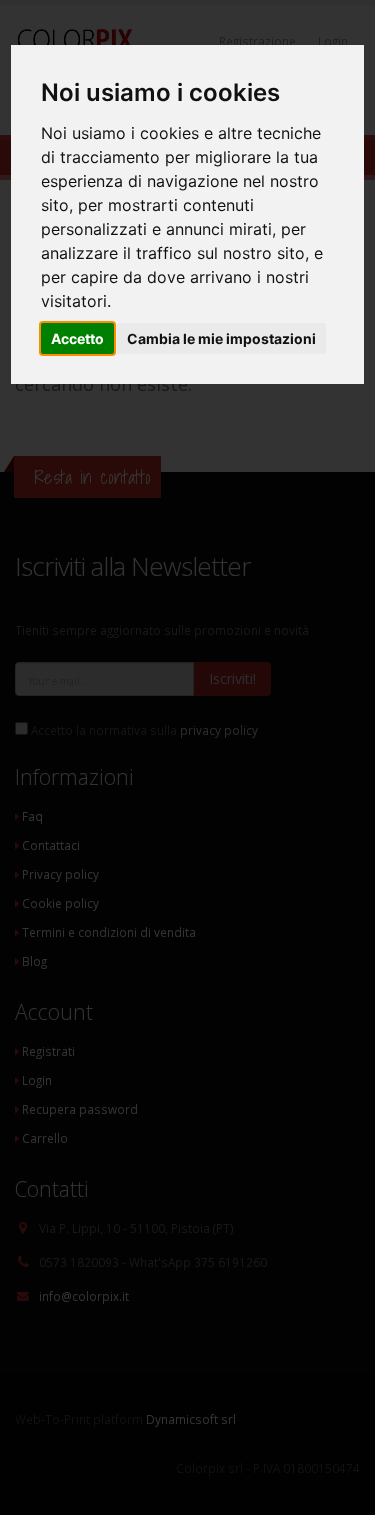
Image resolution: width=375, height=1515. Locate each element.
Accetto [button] (77, 338)
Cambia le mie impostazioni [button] (221, 338)
